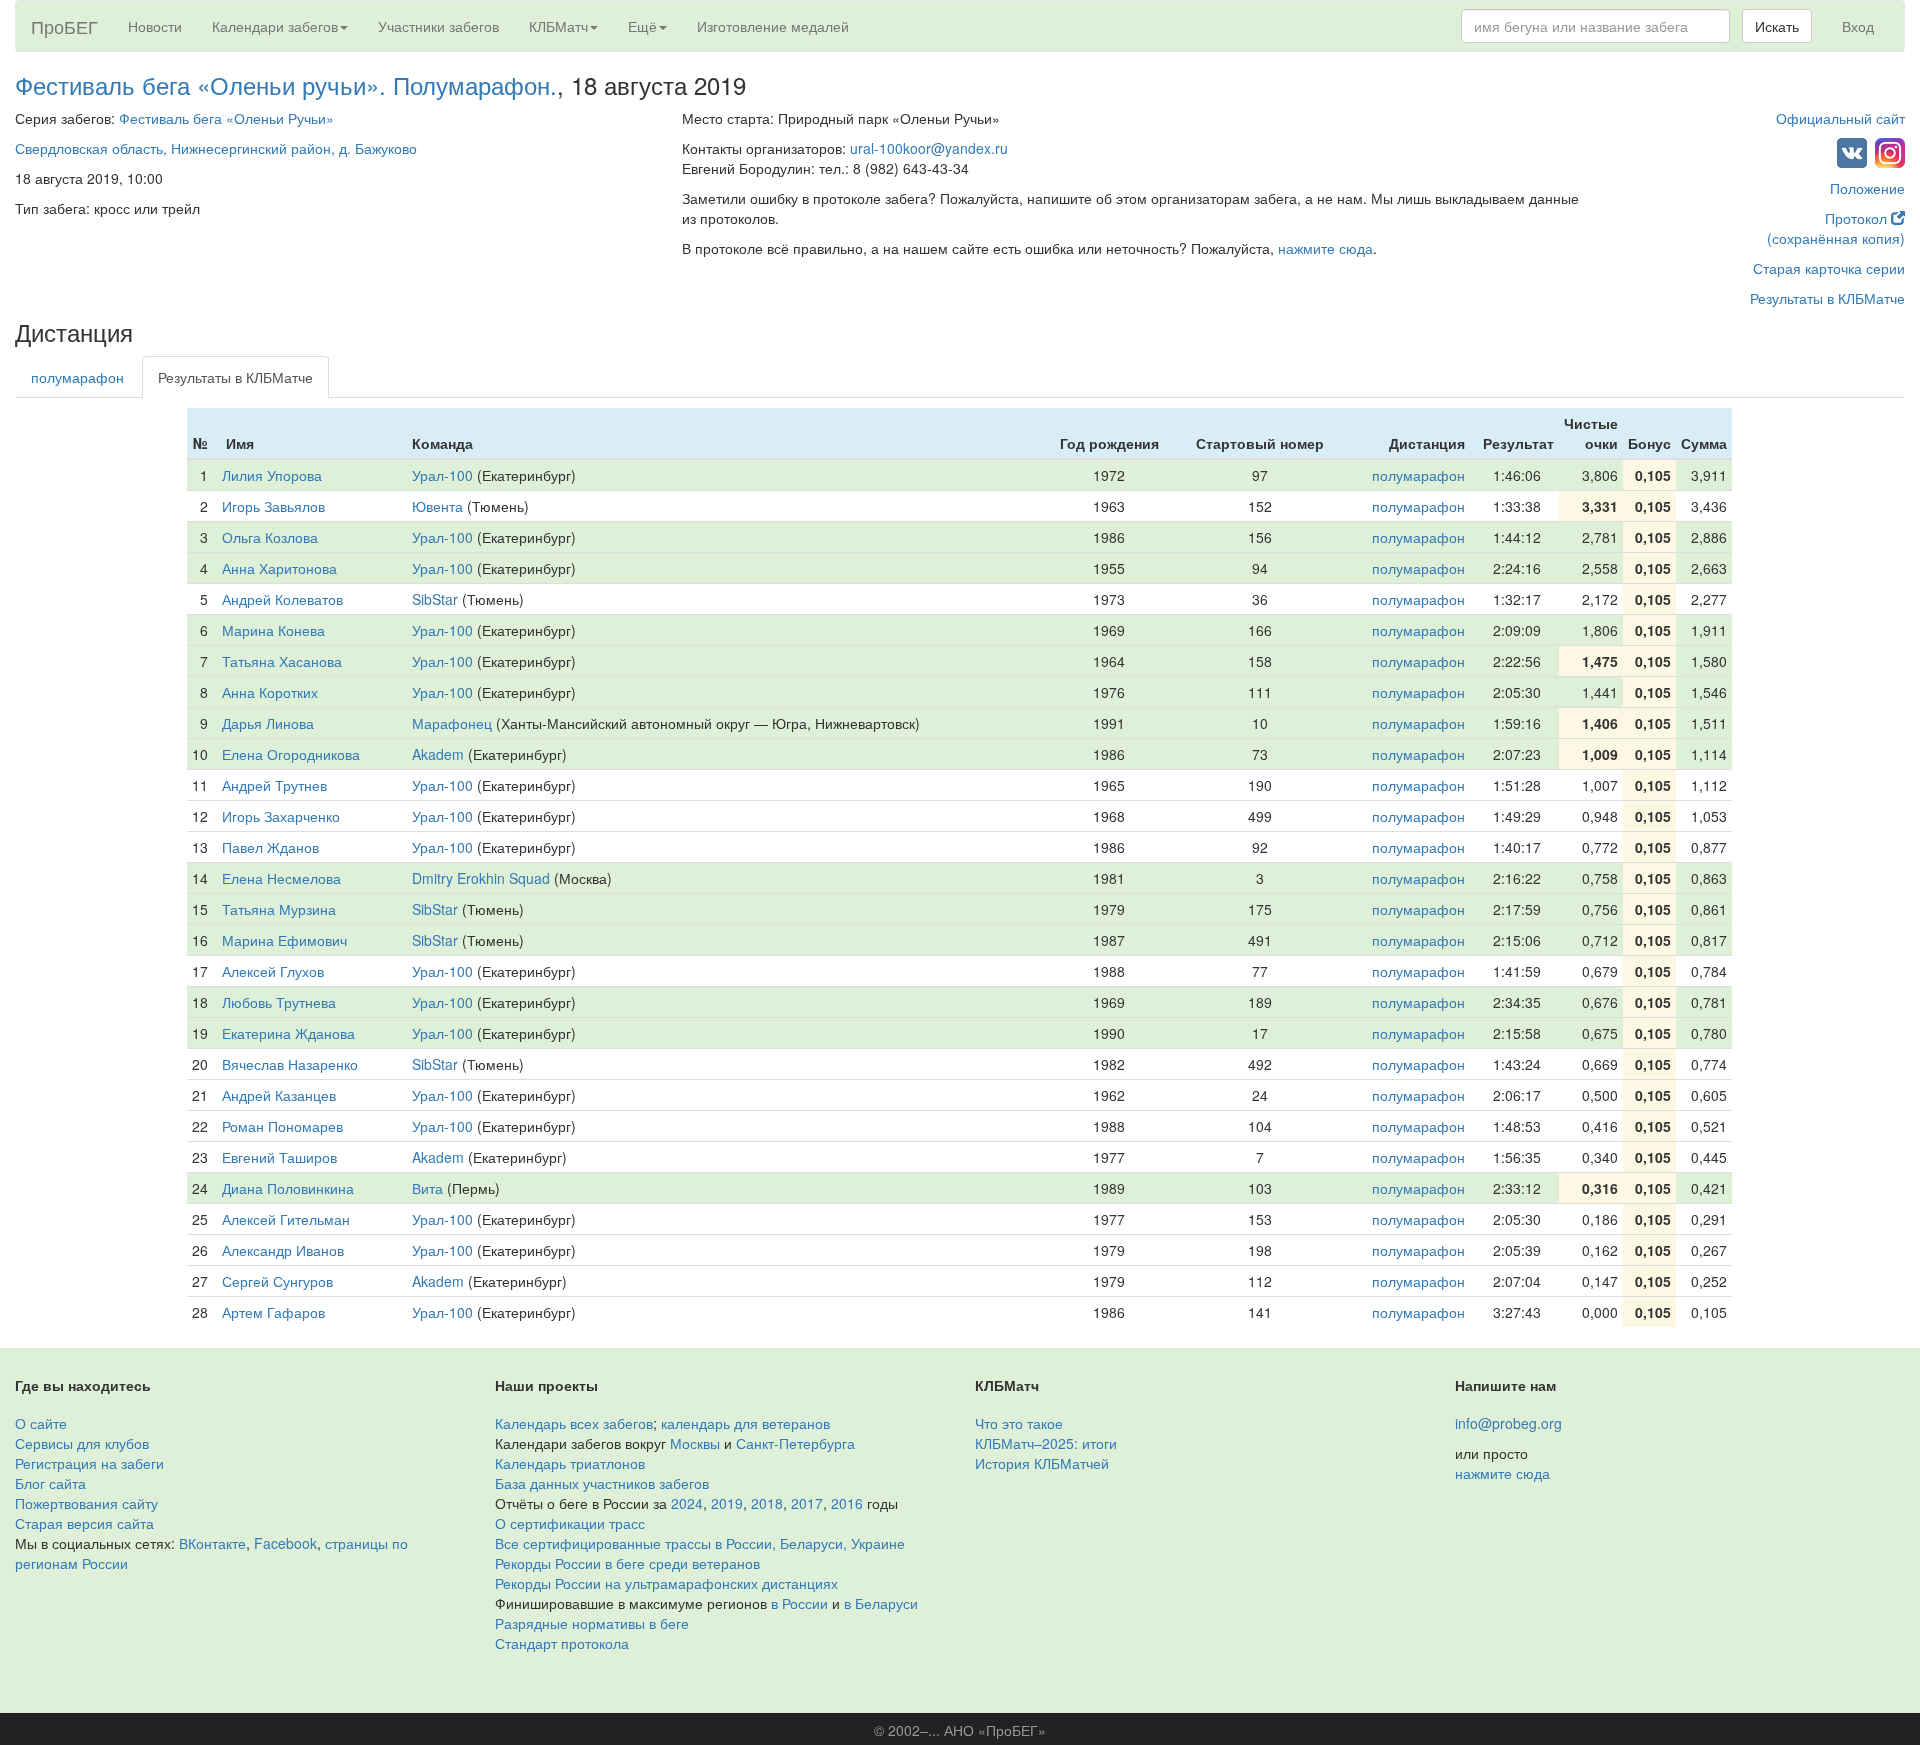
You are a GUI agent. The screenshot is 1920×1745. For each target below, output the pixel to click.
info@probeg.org (1508, 1423)
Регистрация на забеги (89, 1463)
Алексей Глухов (273, 971)
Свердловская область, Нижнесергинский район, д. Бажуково (216, 148)
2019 (727, 1503)
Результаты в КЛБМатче (1827, 298)
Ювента (437, 506)
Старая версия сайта (84, 1523)
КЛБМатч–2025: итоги (1046, 1443)
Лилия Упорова (272, 475)
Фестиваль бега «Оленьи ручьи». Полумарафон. (286, 84)
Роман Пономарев (282, 1126)
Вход (1858, 26)
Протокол (1858, 218)
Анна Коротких (270, 692)
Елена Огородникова (291, 754)
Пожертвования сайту (86, 1503)
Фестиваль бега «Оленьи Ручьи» (226, 118)
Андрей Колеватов (282, 599)
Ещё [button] (642, 26)
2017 (807, 1503)
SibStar (435, 599)
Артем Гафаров (273, 1312)
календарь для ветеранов (745, 1423)
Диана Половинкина (288, 1188)
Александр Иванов (283, 1250)
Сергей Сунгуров (277, 1281)
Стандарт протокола (562, 1643)
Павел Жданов (270, 847)
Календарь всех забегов (574, 1423)
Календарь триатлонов (570, 1463)
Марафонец (452, 723)
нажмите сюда (1325, 248)
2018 (767, 1503)
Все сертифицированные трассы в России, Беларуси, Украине (700, 1543)
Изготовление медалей (773, 26)
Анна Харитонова (279, 568)
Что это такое (1019, 1423)
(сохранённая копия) (1836, 238)
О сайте (41, 1423)
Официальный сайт (1840, 118)
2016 (847, 1503)
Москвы (695, 1443)
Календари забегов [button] (275, 26)
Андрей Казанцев (279, 1095)
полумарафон (77, 377)
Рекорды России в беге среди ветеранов (627, 1563)
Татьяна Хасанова (282, 661)
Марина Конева (273, 630)
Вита (427, 1188)
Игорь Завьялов (273, 506)
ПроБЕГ (64, 26)
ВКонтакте (212, 1543)
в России (799, 1603)
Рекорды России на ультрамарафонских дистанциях (666, 1583)
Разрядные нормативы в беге (592, 1623)
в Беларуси (881, 1603)
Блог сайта (50, 1483)
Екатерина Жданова (288, 1033)
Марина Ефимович (284, 940)
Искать (1777, 26)
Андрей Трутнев (274, 785)
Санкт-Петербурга (795, 1443)
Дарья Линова (268, 723)
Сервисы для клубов (82, 1443)
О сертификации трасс (570, 1523)
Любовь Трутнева (279, 1002)
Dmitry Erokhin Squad (481, 878)
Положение (1867, 188)
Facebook (285, 1543)
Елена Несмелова (281, 878)
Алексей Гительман (286, 1219)
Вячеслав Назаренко (290, 1064)
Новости (155, 26)
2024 (687, 1503)
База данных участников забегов (602, 1483)
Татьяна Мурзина (279, 909)
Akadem (438, 754)
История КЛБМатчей (1042, 1463)
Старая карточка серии (1829, 268)
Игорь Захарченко (281, 816)
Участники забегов (438, 26)
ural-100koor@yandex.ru (929, 148)
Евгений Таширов (279, 1157)
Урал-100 (442, 475)
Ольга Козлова (270, 537)
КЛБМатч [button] (558, 26)
